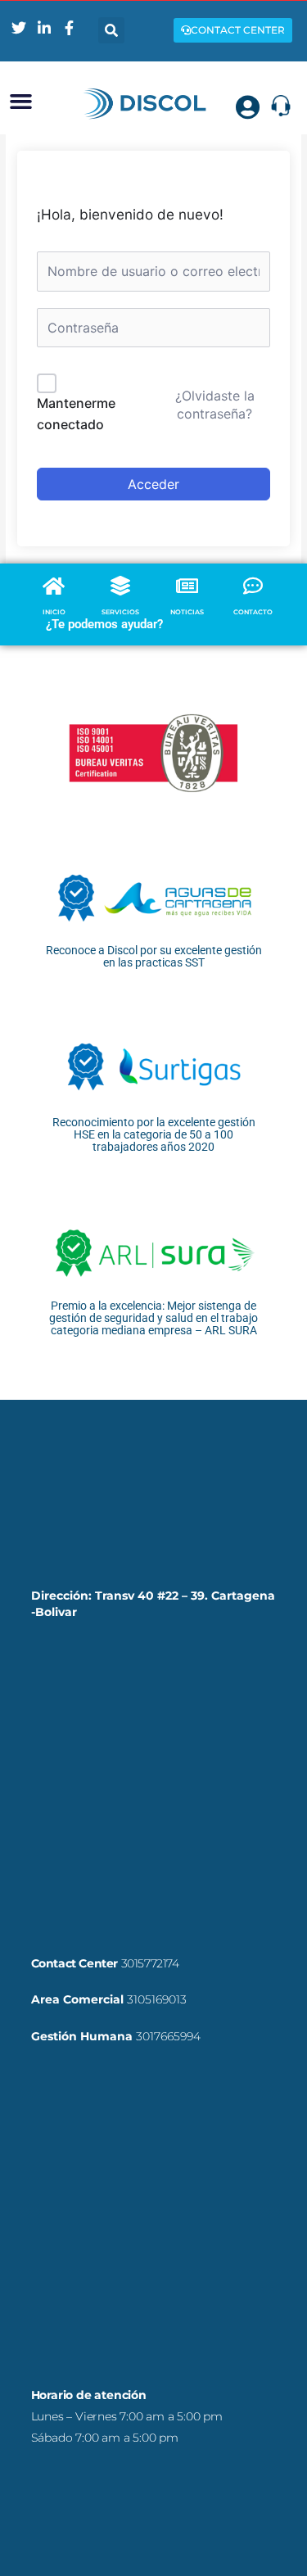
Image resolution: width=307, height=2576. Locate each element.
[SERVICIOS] (120, 586)
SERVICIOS (120, 612)
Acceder (153, 484)
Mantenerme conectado (76, 414)
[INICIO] (54, 586)
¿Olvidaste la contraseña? (215, 405)
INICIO (54, 612)
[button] (111, 30)
